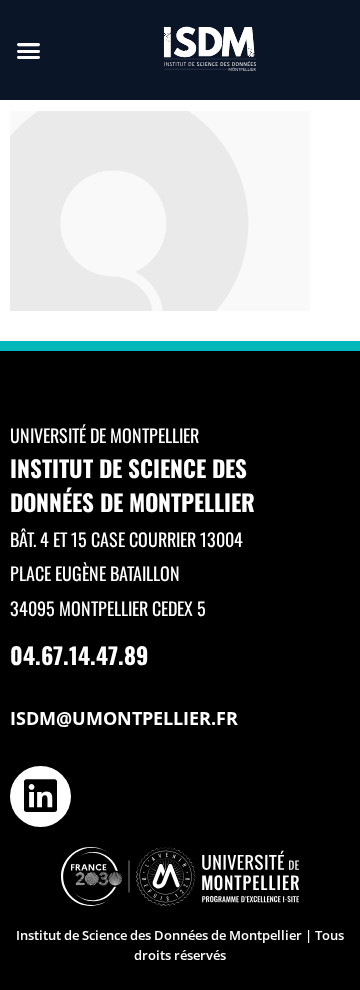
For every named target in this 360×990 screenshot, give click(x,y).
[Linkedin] (40, 796)
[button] (29, 50)
